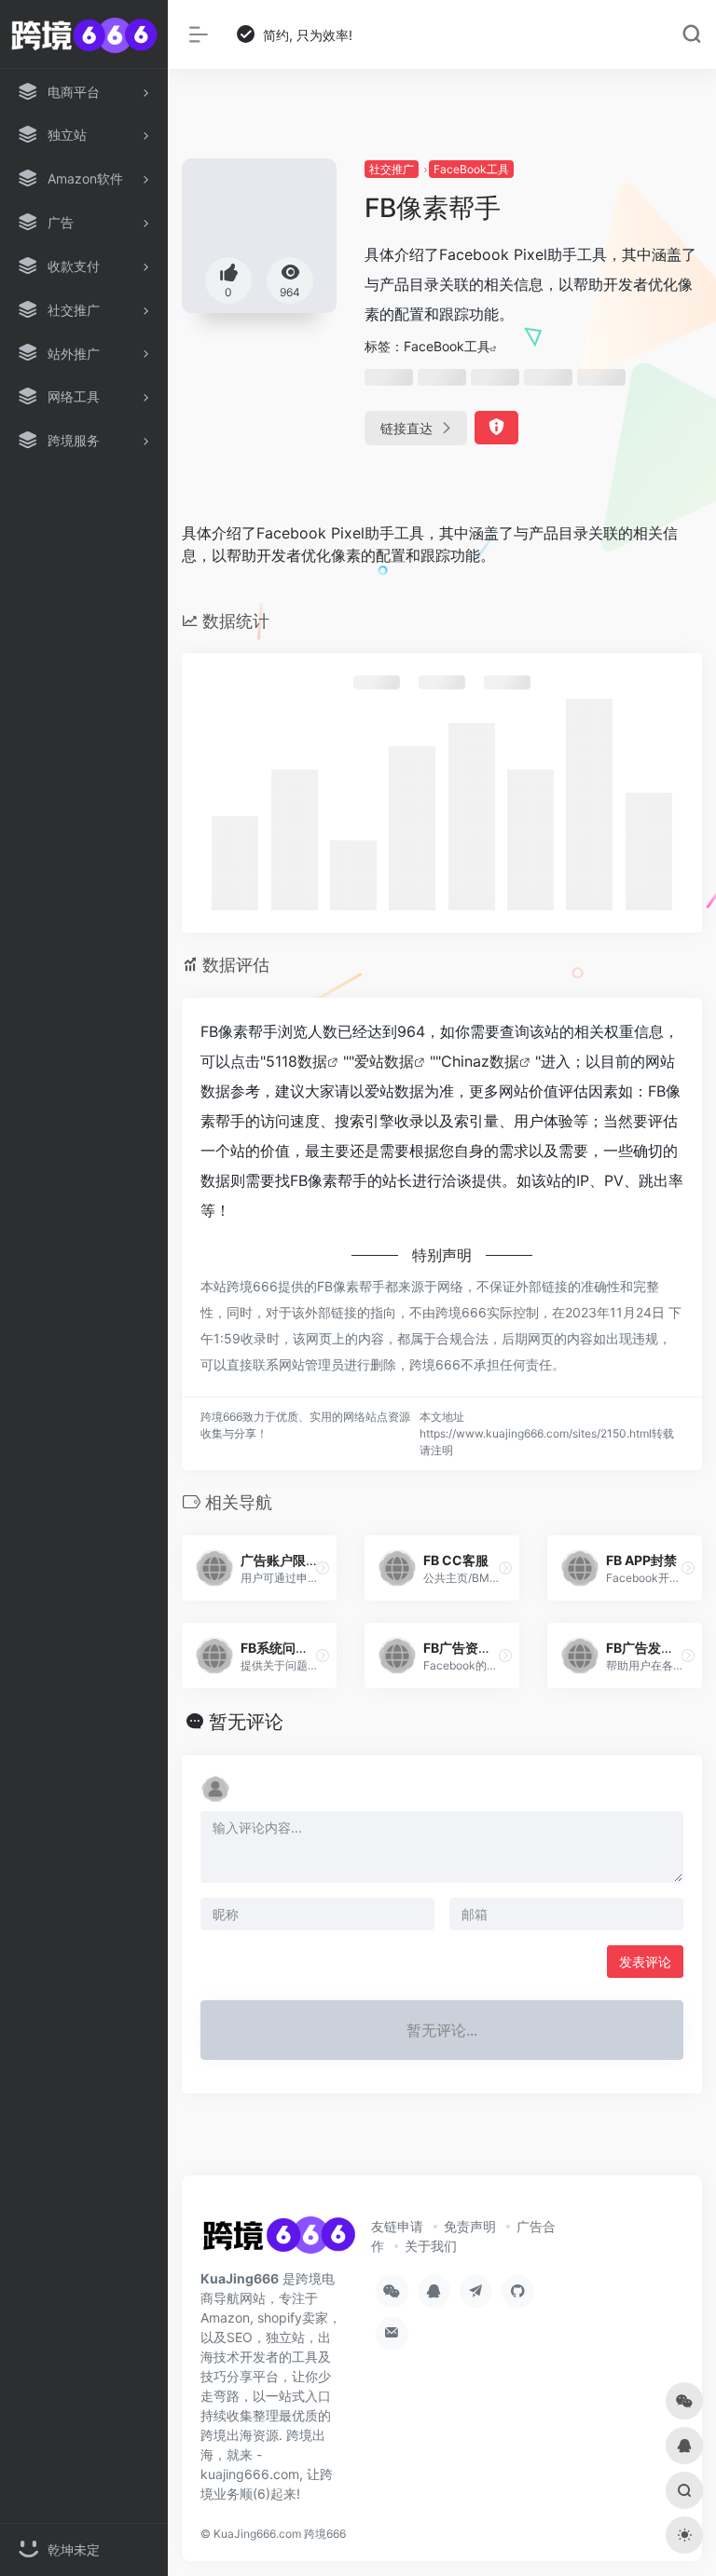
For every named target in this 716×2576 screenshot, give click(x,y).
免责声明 (470, 2226)
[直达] (323, 1568)
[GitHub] (518, 2291)
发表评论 (645, 1962)
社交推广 (392, 169)
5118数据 (296, 1061)
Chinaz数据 (480, 1061)
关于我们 (431, 2246)
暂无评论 (246, 1722)
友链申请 (397, 2226)
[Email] (392, 2333)
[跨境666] (278, 2241)
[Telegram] (476, 2291)
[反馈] (496, 428)
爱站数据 (384, 1061)
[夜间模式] (684, 2535)
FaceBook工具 (471, 169)
